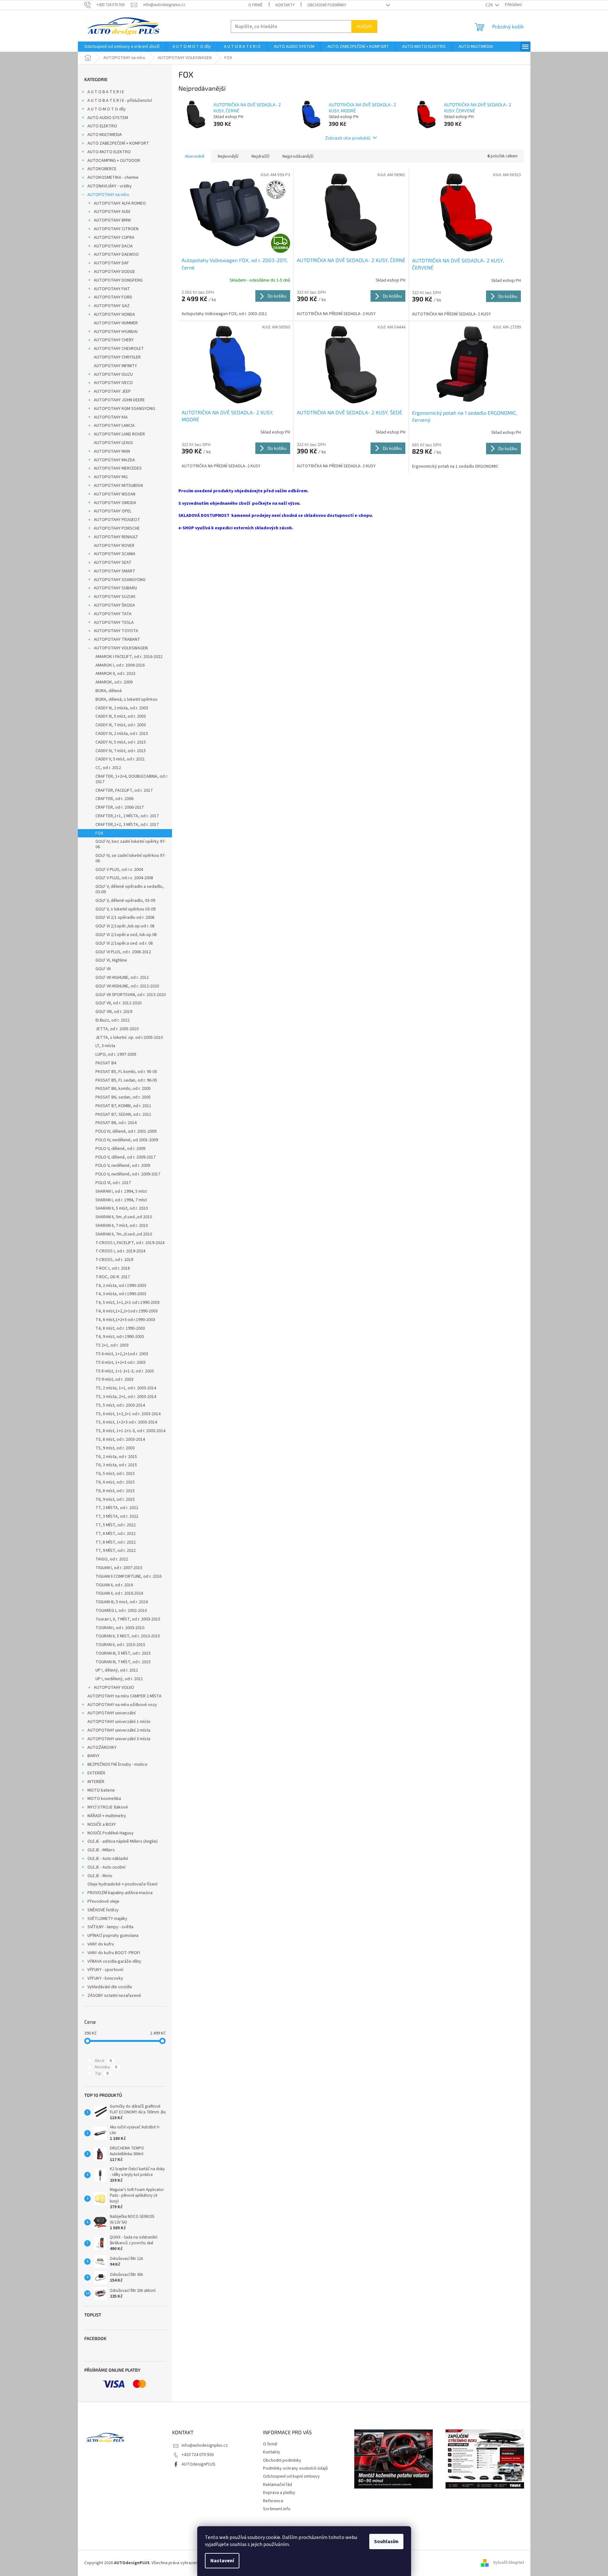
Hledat (364, 26)
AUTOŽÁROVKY (102, 1748)
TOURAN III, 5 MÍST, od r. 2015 (123, 1653)
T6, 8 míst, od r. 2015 (115, 1491)
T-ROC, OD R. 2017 (113, 1277)
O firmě (255, 5)
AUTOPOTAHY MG (111, 477)
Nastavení (222, 2561)
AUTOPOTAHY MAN (112, 451)
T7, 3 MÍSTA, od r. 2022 (117, 1516)
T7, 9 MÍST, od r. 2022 (116, 1551)
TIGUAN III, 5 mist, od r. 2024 (122, 1602)
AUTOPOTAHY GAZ (112, 306)
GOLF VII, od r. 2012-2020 (118, 1003)
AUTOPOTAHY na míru (108, 195)
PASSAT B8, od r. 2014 (116, 1123)
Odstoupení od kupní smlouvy (291, 2476)
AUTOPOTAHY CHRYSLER (117, 357)
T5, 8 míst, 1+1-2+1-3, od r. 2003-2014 (130, 1431)
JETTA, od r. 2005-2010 (117, 1029)
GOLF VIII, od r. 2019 (114, 1012)
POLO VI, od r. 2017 (113, 1183)
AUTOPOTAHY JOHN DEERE (119, 400)
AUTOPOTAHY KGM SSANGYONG (124, 409)
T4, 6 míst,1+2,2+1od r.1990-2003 (127, 1311)
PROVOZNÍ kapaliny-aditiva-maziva (120, 1893)
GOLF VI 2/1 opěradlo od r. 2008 (125, 918)
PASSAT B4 (106, 1063)
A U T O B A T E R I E (106, 92)
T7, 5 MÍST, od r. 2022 (116, 1525)
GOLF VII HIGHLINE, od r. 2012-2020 (127, 986)
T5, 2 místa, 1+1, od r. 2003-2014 (126, 1388)
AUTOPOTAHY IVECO (113, 383)
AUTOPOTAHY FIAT (112, 289)
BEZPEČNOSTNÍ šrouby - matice (117, 1764)
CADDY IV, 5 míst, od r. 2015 (121, 742)
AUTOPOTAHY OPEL (113, 511)
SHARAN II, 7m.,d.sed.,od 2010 (124, 1234)
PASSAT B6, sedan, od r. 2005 (123, 1097)
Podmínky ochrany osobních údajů (295, 2468)
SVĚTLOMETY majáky (107, 1919)
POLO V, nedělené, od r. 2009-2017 (128, 1174)
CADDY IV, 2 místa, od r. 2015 (122, 734)
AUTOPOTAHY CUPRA (114, 238)
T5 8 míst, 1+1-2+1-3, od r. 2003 (125, 1371)
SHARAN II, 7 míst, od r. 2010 (122, 1226)
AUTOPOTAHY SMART (115, 571)
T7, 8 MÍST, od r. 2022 (116, 1542)
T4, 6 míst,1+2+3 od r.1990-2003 (125, 1320)
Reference (273, 2501)
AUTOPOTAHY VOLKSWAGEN (121, 648)
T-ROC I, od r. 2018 (113, 1268)
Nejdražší (260, 156)
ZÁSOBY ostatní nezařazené (114, 1996)
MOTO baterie (101, 1790)
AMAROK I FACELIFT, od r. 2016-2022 (129, 657)
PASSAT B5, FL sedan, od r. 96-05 (126, 1080)
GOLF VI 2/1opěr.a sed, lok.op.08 (126, 935)
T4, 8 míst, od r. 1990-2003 (120, 1328)
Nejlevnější (228, 156)
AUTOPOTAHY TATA (113, 614)
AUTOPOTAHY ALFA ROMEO (120, 203)
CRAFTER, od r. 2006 (114, 799)
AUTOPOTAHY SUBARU (115, 588)
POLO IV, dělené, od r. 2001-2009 (126, 1131)
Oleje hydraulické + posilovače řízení (122, 1884)
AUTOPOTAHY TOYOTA (116, 631)
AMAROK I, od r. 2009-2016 (120, 665)
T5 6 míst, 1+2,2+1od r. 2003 (122, 1354)
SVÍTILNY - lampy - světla (110, 1927)
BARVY (94, 1756)
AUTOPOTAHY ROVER (114, 546)
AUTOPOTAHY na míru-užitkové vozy (122, 1705)
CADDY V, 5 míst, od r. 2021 (120, 759)
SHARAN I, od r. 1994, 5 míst (121, 1191)
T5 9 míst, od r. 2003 (114, 1379)
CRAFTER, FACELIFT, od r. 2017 (124, 790)
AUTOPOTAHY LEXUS (113, 443)
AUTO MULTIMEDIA (105, 135)
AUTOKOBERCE (102, 169)
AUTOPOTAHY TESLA (114, 623)
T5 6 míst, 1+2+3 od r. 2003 (120, 1363)
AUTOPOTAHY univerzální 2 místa (119, 1730)
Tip (102, 2074)
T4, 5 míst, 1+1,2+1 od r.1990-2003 (128, 1303)
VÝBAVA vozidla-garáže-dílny (114, 1961)
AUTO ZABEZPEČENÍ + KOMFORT (118, 143)
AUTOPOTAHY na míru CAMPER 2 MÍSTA (124, 1696)
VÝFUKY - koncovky (105, 1978)
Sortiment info (277, 2509)
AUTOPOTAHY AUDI (112, 212)
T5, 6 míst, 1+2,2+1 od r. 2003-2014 (128, 1414)
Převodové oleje (103, 1901)
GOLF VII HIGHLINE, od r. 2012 (122, 978)
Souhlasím (386, 2542)
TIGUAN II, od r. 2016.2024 (119, 1593)
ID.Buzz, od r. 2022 (113, 1020)
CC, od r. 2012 (108, 768)
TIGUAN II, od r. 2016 (114, 1585)
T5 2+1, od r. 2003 (112, 1345)
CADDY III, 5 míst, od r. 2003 (121, 716)
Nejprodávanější (298, 156)
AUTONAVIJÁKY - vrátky (110, 186)
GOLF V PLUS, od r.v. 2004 (119, 870)
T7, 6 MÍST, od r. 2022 (116, 1534)
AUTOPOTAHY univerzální (112, 1713)
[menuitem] (122, 47)
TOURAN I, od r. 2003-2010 (120, 1628)
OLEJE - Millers (101, 1850)
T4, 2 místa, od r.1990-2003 (121, 1286)
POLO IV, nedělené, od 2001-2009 (127, 1140)
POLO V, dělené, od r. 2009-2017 (125, 1157)
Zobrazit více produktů (348, 138)
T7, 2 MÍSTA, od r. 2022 (117, 1508)
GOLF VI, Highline (111, 960)
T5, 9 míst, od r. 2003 (115, 1448)
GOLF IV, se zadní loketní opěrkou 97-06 (131, 858)
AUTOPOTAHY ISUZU (113, 374)
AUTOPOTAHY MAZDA (114, 460)
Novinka (106, 2067)
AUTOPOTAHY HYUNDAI (116, 332)
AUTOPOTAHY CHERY (114, 340)
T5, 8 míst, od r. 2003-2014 (120, 1439)
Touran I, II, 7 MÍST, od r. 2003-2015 (128, 1619)
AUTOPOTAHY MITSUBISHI (118, 486)
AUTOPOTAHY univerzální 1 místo (119, 1722)
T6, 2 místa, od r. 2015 (116, 1457)
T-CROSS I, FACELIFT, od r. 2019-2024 (130, 1243)
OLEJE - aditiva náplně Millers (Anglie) (123, 1841)
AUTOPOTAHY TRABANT (117, 639)
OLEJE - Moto (100, 1876)
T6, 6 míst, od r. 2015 (115, 1482)
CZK (490, 5)
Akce (103, 2061)
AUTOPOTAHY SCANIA (115, 554)
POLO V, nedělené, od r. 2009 (123, 1166)
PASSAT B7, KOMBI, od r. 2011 (123, 1106)
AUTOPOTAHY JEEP (112, 391)
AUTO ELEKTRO (102, 126)
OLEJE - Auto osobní (106, 1867)
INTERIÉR (96, 1782)
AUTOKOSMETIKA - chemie (113, 178)
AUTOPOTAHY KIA (111, 417)
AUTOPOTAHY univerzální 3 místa (119, 1739)
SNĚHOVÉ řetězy (103, 1910)
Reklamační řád (278, 2485)
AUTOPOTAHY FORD (113, 297)
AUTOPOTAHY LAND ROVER (119, 434)
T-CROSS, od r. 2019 (114, 1260)
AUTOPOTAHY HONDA (114, 314)
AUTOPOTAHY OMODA (115, 503)
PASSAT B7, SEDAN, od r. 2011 (123, 1114)
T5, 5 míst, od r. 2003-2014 (120, 1405)
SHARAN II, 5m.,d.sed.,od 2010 (124, 1217)
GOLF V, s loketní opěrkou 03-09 (125, 909)
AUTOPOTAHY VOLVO (114, 1688)
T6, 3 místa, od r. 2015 (116, 1465)
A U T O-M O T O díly (107, 109)
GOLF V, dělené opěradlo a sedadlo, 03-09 (130, 889)
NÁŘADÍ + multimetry (107, 1816)
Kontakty (285, 5)
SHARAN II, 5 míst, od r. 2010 (122, 1208)
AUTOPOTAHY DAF (111, 263)
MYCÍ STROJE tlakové (108, 1807)
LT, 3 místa (105, 1046)
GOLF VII (103, 969)
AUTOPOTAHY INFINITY (115, 366)
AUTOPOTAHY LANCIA (114, 426)
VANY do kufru (101, 1944)
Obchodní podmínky (327, 5)
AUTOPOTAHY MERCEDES (118, 468)
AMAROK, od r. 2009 (114, 682)
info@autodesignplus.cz (205, 2445)
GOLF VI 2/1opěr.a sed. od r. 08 (124, 943)
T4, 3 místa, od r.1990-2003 (121, 1294)
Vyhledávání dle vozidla (110, 1987)
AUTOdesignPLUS (199, 2464)
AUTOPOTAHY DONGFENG (118, 280)
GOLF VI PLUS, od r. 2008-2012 (123, 952)
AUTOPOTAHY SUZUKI (115, 597)
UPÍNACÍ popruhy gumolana (113, 1936)
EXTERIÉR (96, 1773)
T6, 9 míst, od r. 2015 (115, 1500)
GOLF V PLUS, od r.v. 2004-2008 (124, 878)
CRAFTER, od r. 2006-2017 (120, 807)
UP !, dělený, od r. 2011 (117, 1670)
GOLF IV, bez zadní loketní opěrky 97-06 (131, 844)
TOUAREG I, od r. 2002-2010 (121, 1611)
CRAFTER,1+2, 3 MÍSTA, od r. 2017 (127, 825)
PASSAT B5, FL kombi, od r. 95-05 (126, 1072)
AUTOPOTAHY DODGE (114, 272)
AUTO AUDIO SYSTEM (108, 118)
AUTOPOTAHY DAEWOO (116, 254)
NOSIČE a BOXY (102, 1824)
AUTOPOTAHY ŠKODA (114, 605)
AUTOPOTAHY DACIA (113, 246)
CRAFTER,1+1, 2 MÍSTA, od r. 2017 (127, 816)
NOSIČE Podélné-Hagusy (111, 1833)
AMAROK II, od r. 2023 (115, 674)
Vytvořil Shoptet (509, 2563)
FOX (99, 833)
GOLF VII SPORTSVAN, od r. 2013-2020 (131, 995)
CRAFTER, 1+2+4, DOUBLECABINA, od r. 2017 (132, 779)
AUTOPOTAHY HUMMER (116, 323)
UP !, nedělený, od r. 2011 (119, 1679)
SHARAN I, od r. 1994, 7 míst (121, 1200)
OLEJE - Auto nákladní (108, 1859)
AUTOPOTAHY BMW (112, 220)
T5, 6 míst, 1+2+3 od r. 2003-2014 (126, 1422)
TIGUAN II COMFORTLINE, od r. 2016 (128, 1576)
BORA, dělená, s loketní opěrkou (126, 699)
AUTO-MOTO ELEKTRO (109, 152)
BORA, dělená (109, 691)
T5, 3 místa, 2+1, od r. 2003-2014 (126, 1397)
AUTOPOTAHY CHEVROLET (119, 349)
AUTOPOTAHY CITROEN (116, 229)
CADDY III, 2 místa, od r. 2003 (122, 708)
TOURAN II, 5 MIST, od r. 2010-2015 (128, 1636)
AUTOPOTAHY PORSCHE (117, 528)
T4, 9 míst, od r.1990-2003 (120, 1337)
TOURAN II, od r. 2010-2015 (120, 1645)
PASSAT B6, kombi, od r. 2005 (123, 1089)
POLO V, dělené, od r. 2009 (120, 1149)
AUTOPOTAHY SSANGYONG (120, 580)
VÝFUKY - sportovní (105, 1970)
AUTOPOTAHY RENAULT (116, 537)
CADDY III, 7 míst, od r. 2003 (121, 725)
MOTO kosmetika (104, 1799)
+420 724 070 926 (198, 2455)
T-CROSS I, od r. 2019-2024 (120, 1251)
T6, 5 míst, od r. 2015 (115, 1474)
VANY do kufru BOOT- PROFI (114, 1953)
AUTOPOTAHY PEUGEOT (117, 520)
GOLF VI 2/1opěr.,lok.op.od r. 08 (125, 926)
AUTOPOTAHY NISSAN (115, 494)
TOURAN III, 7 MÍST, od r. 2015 (123, 1662)
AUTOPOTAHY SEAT (113, 563)
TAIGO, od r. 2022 (112, 1559)
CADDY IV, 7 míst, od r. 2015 (121, 751)
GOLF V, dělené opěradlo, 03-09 (125, 901)
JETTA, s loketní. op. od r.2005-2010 (129, 1038)
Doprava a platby (279, 2493)
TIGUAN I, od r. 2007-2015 (119, 1568)
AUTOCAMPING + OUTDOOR (114, 161)
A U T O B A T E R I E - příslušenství (120, 101)
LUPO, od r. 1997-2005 (116, 1054)
